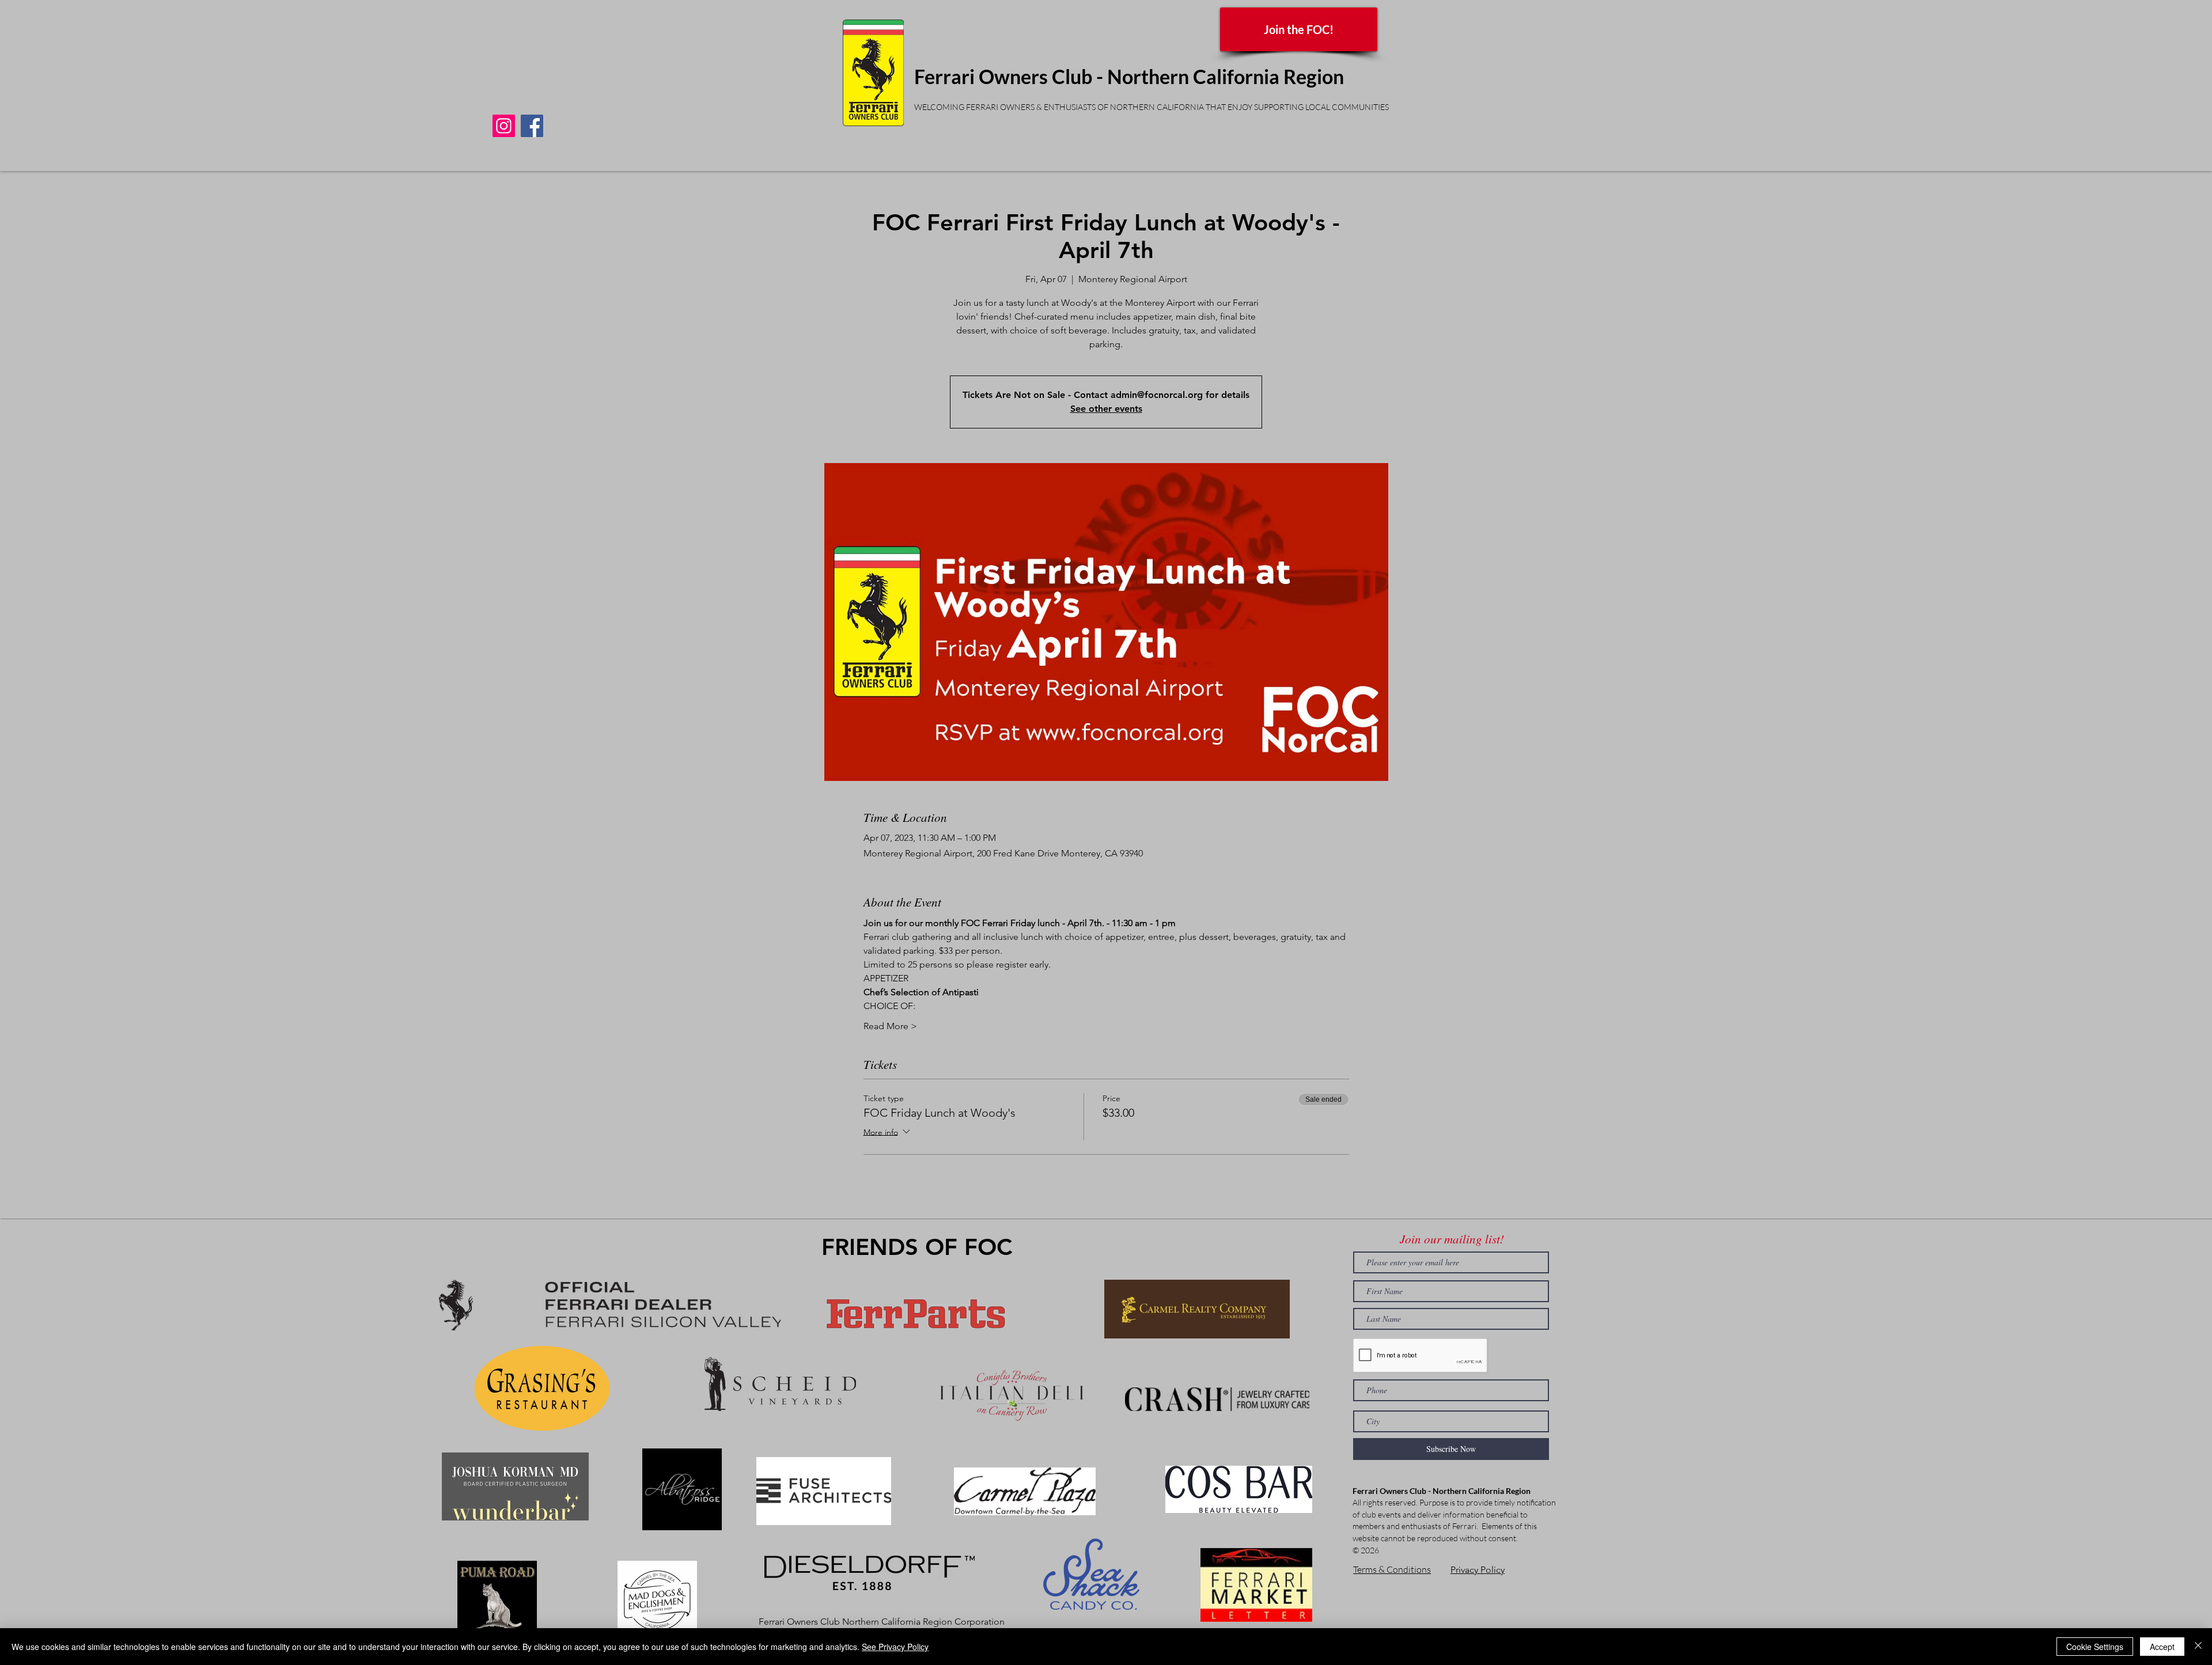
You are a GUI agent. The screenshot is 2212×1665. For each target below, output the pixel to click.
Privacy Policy (1478, 1570)
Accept (2162, 1647)
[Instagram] (504, 126)
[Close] (2198, 1647)
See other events (1106, 409)
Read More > (890, 1026)
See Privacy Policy (895, 1647)
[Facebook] (532, 126)
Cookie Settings (2095, 1647)
